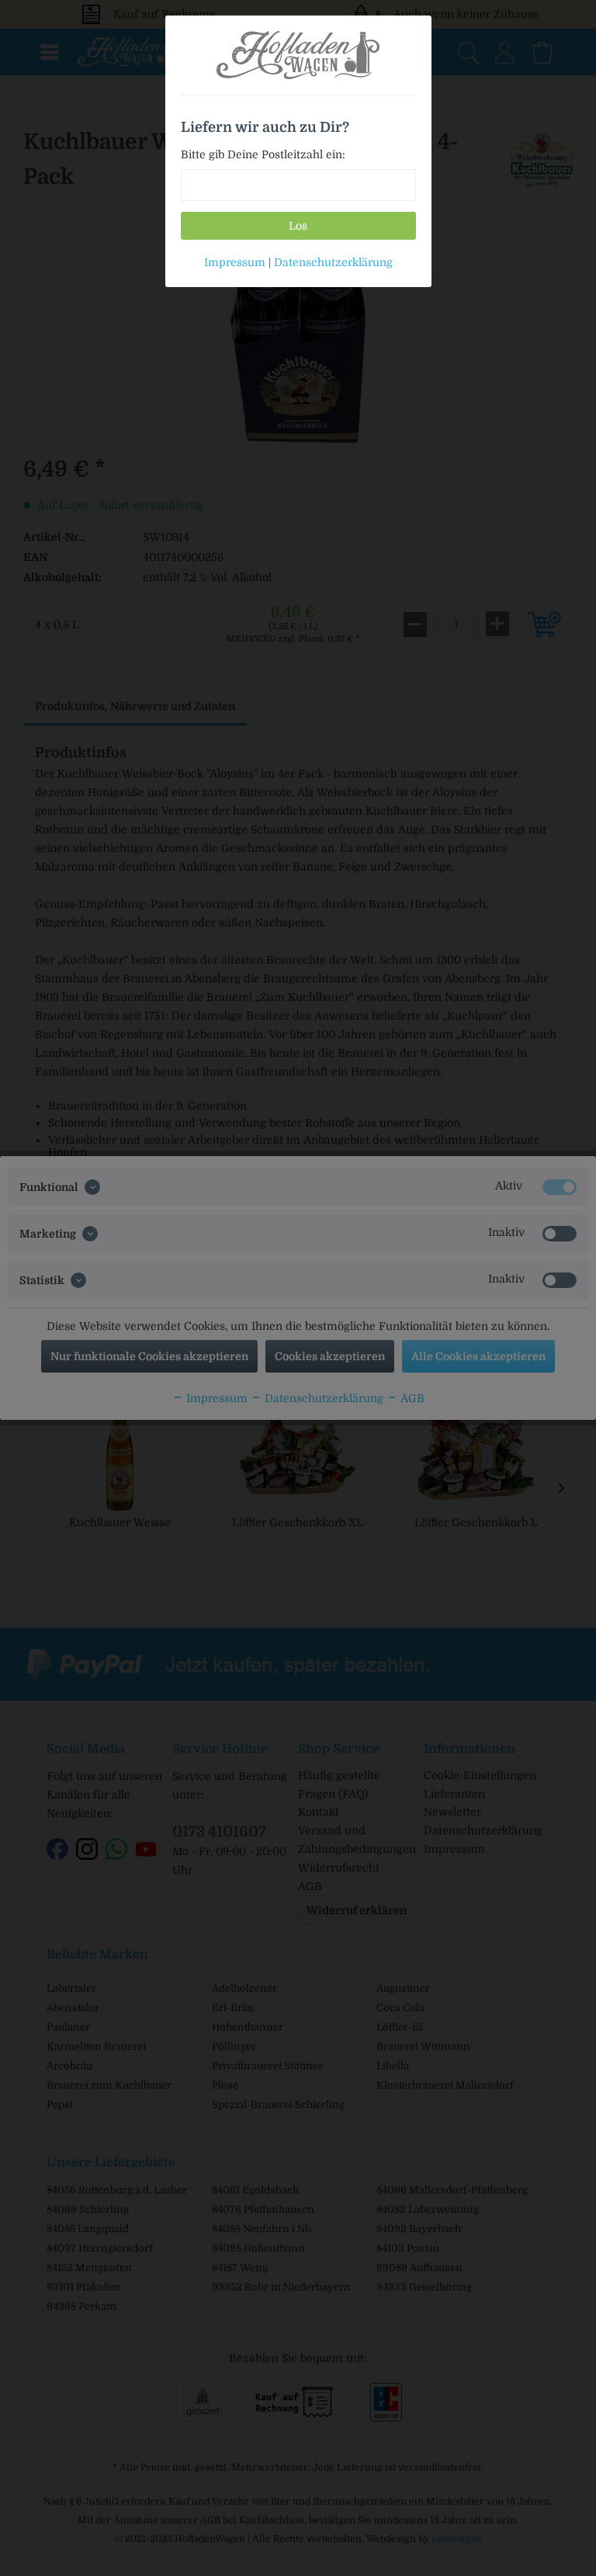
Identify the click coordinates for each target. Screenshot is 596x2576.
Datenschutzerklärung (333, 262)
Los (298, 226)
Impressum (235, 262)
